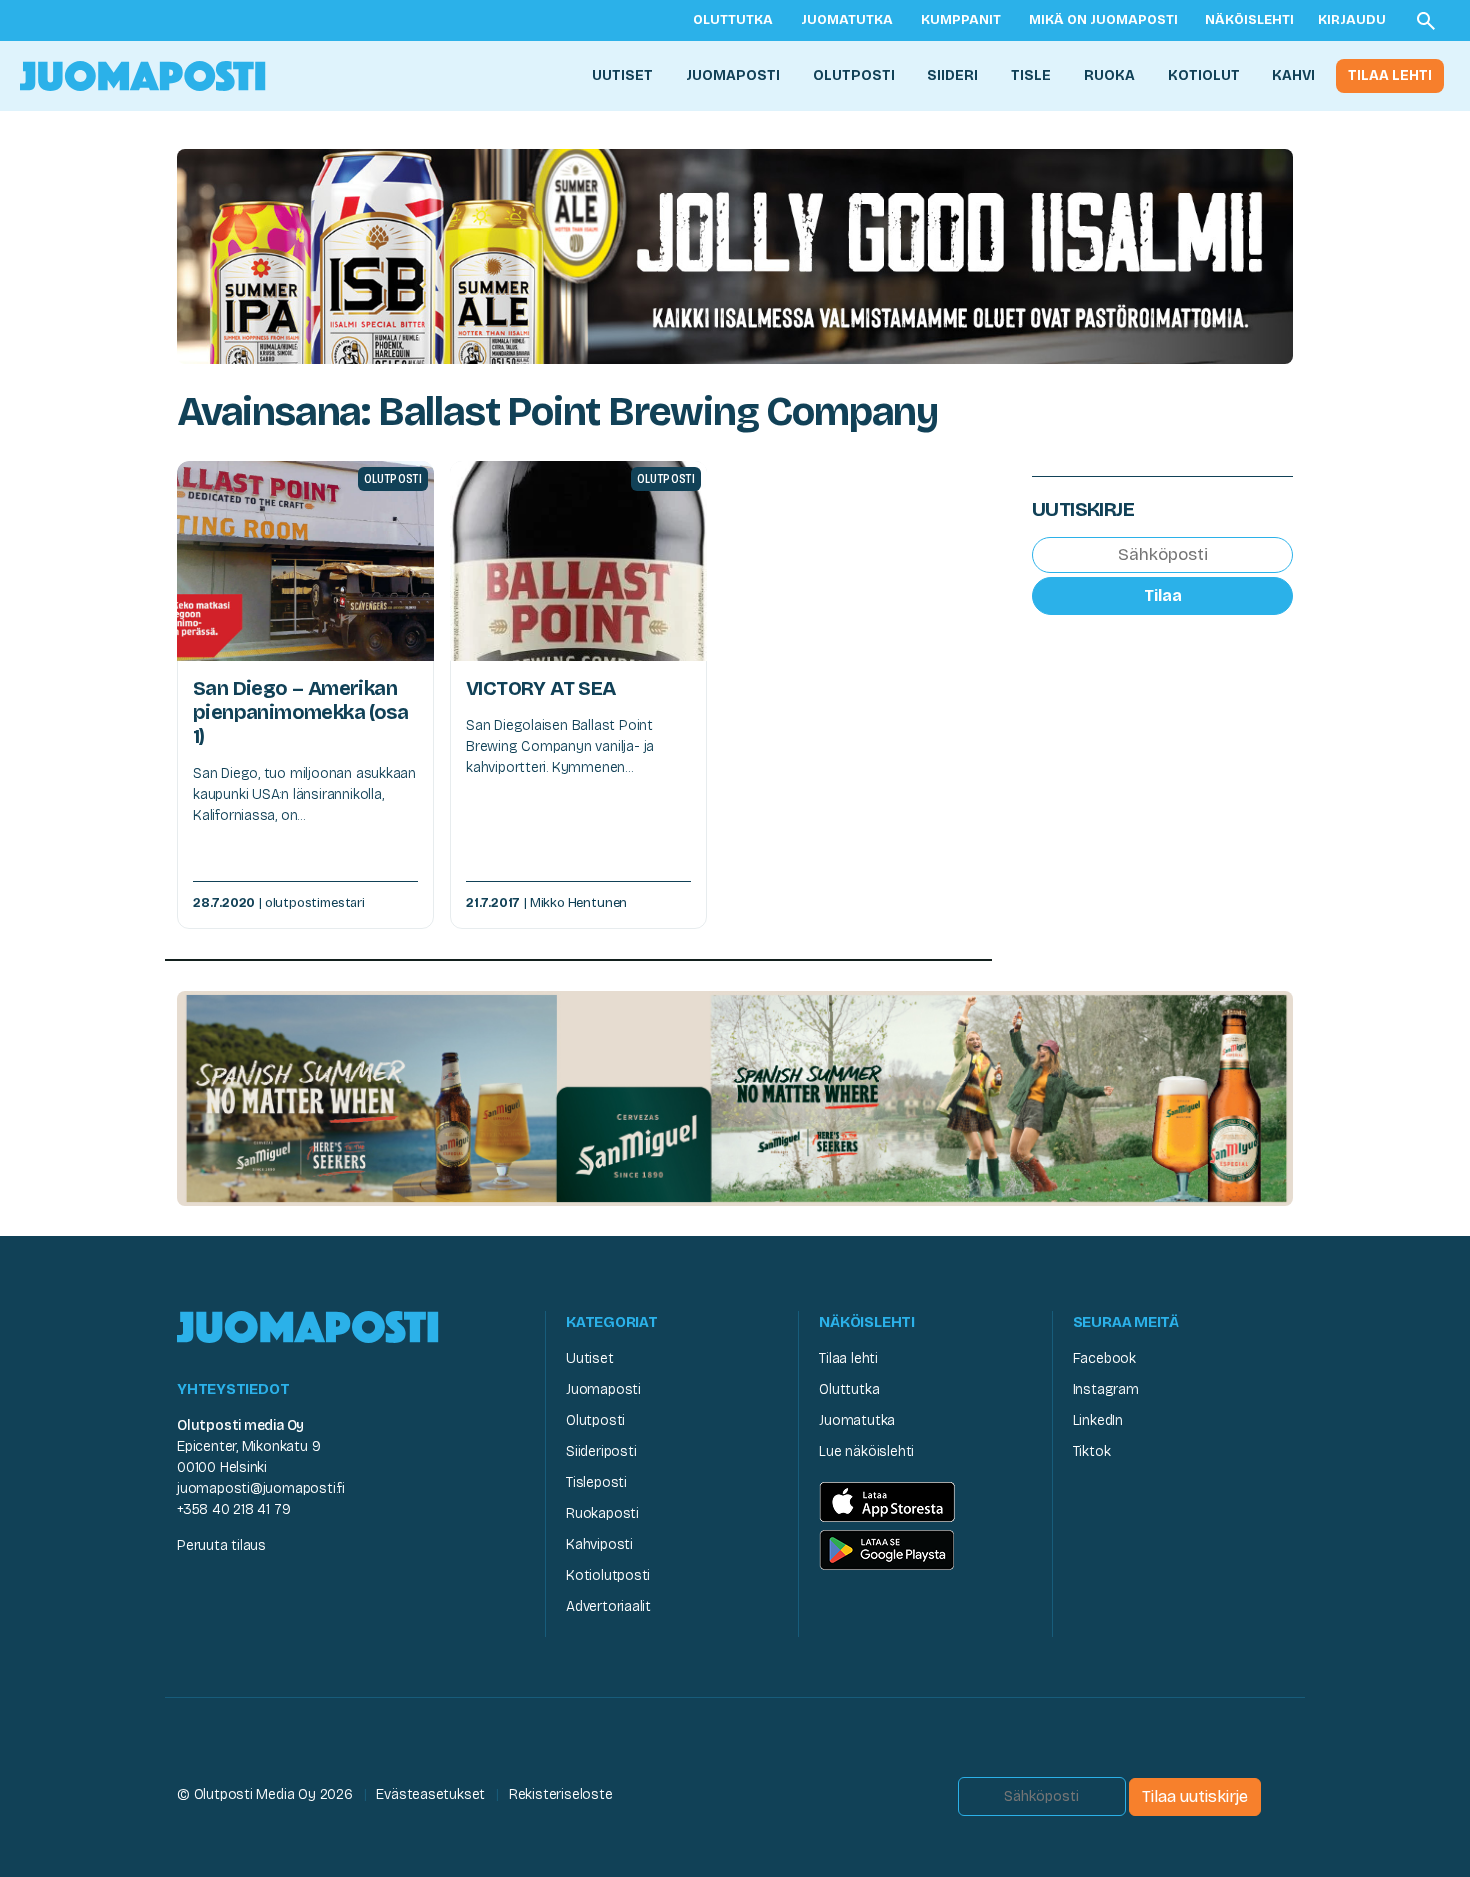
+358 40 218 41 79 (233, 1509)
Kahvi (1293, 75)
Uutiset (622, 75)
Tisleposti (596, 1482)
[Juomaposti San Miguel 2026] (735, 1097)
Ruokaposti (602, 1513)
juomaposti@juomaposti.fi (261, 1488)
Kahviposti (599, 1544)
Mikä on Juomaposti (1103, 20)
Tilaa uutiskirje (1195, 1796)
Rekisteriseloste (561, 1794)
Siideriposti (601, 1451)
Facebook (1104, 1358)
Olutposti (854, 75)
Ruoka (1109, 75)
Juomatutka (847, 20)
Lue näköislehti (866, 1451)
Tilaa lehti (1390, 75)
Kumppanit (961, 20)
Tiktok (1092, 1451)
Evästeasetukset (430, 1794)
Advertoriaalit (608, 1606)
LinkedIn (1098, 1420)
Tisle (1031, 75)
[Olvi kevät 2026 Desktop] (735, 254)
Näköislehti (1249, 20)
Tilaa (1163, 594)
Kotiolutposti (608, 1575)
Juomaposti (733, 75)
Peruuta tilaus (221, 1545)
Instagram (1106, 1389)
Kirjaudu (1352, 20)
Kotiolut (1204, 75)
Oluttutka (733, 20)
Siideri (952, 75)
